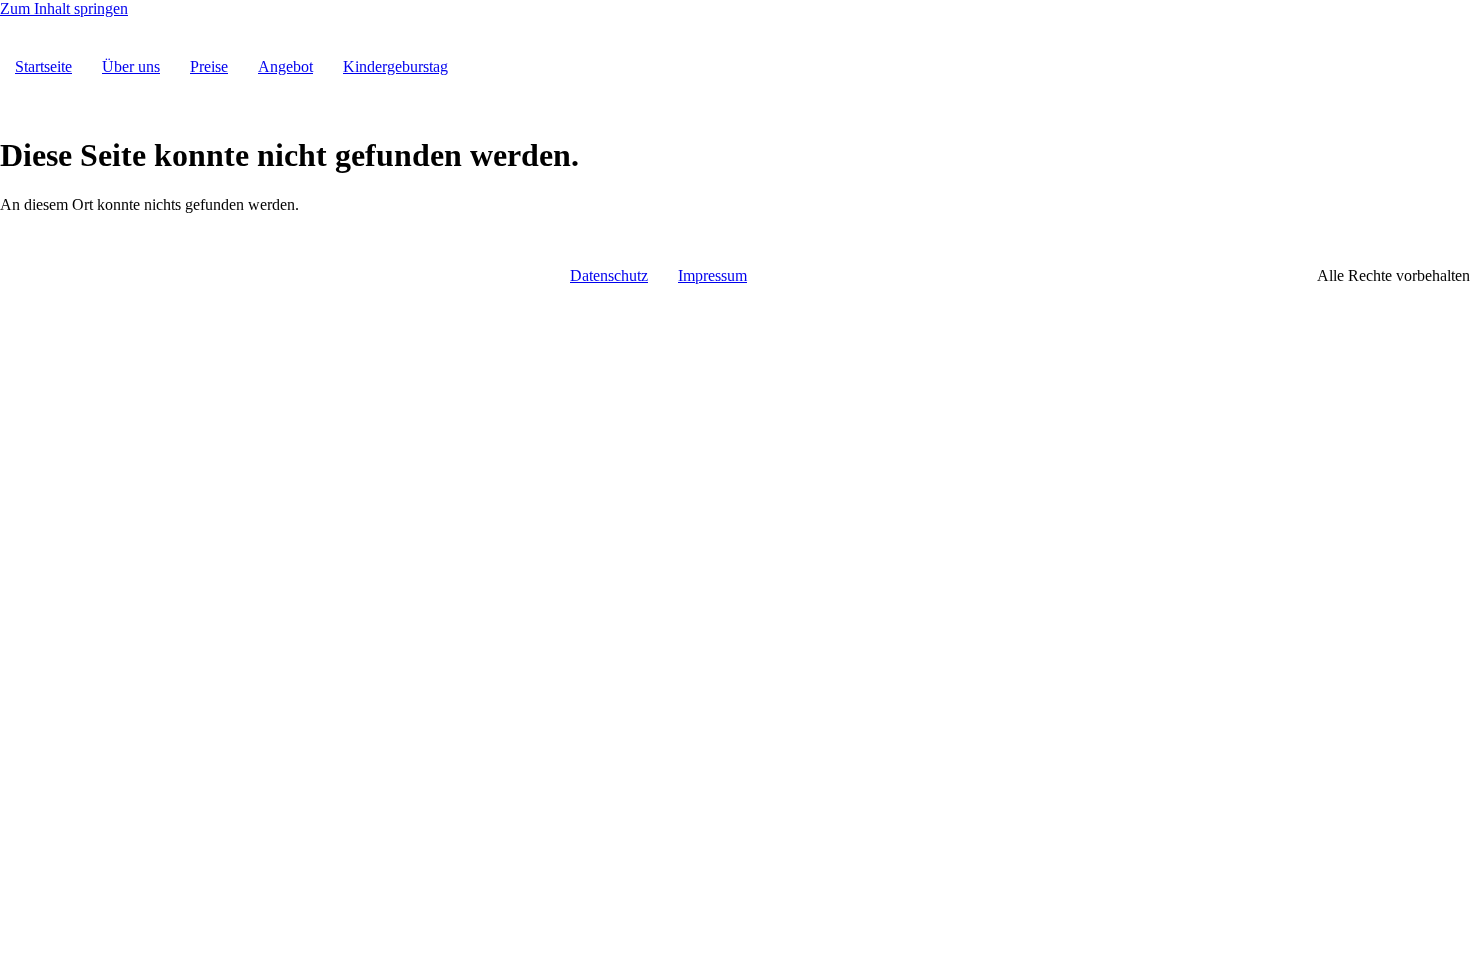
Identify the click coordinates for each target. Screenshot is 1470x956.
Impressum (712, 275)
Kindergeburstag (395, 66)
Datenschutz (609, 275)
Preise (209, 66)
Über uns (131, 66)
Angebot (285, 66)
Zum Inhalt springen (64, 8)
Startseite (43, 66)
